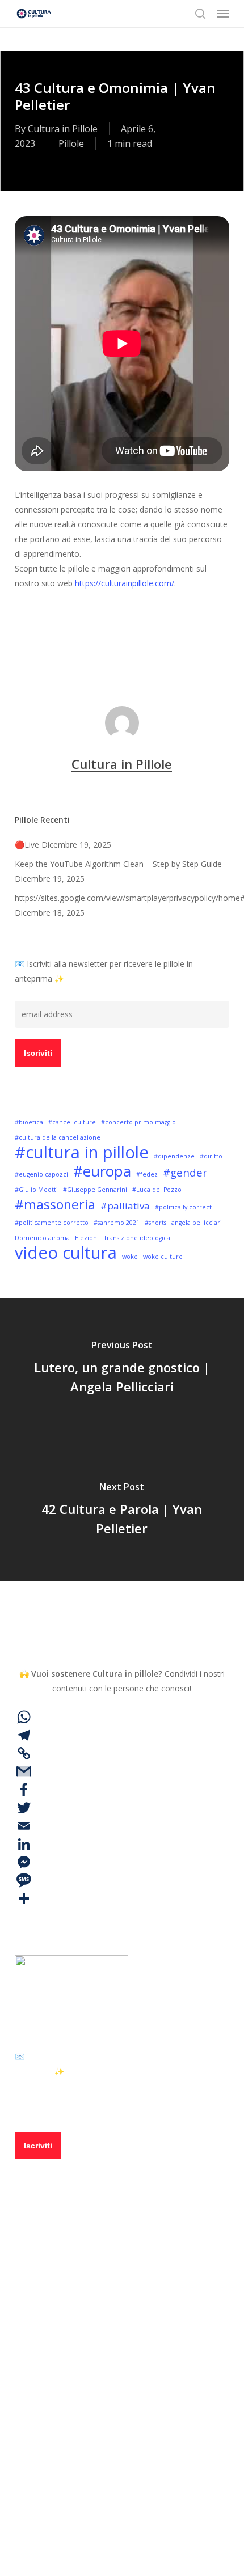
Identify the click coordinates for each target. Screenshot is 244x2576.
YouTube (73, 2463)
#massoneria (55, 1204)
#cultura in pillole (52, 651)
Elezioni (87, 1238)
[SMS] (122, 1880)
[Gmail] (122, 1771)
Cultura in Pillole (63, 129)
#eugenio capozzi (41, 1174)
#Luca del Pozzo (157, 1190)
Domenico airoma (42, 1238)
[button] (223, 14)
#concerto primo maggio (138, 1122)
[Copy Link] (122, 1753)
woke (130, 1257)
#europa (102, 1171)
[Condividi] (122, 1898)
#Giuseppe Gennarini (95, 1190)
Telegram (75, 2430)
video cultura (126, 651)
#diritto (211, 1156)
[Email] (122, 1826)
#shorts (155, 1223)
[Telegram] (122, 1735)
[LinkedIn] (122, 1844)
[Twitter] (122, 1808)
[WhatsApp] (122, 1717)
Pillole (71, 143)
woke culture (163, 1257)
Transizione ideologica (137, 1238)
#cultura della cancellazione (58, 1137)
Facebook (75, 2397)
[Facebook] (122, 1790)
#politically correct (183, 1207)
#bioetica (29, 1122)
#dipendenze (174, 1156)
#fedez (147, 1174)
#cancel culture (72, 1122)
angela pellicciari (197, 1223)
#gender (185, 1172)
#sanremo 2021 (117, 1223)
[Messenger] (122, 1862)
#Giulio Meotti (36, 1190)
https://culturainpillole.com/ (125, 583)
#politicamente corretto (52, 1223)
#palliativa (125, 1206)
